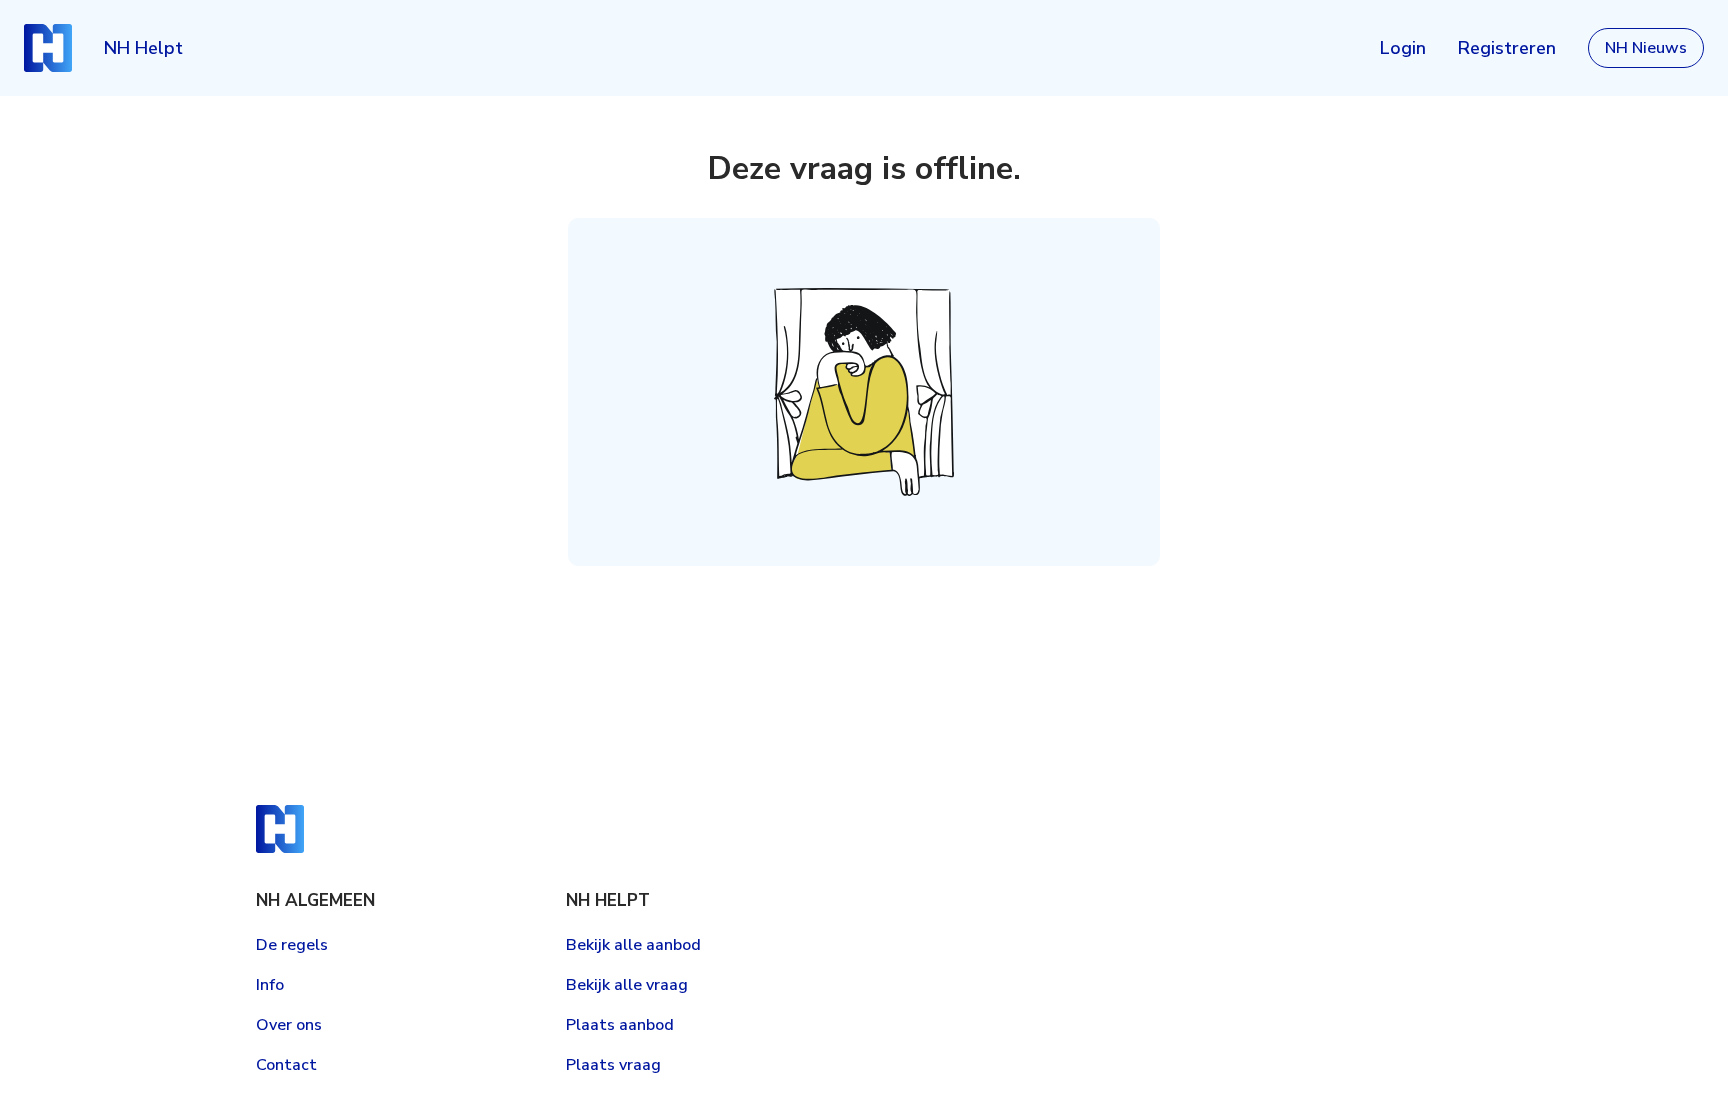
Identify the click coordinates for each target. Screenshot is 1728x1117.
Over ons (289, 1025)
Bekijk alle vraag (627, 985)
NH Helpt (143, 48)
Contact (286, 1065)
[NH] (48, 48)
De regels (292, 945)
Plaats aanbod (620, 1025)
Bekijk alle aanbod (633, 945)
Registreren (1507, 48)
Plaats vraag (613, 1065)
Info (270, 985)
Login (1403, 48)
